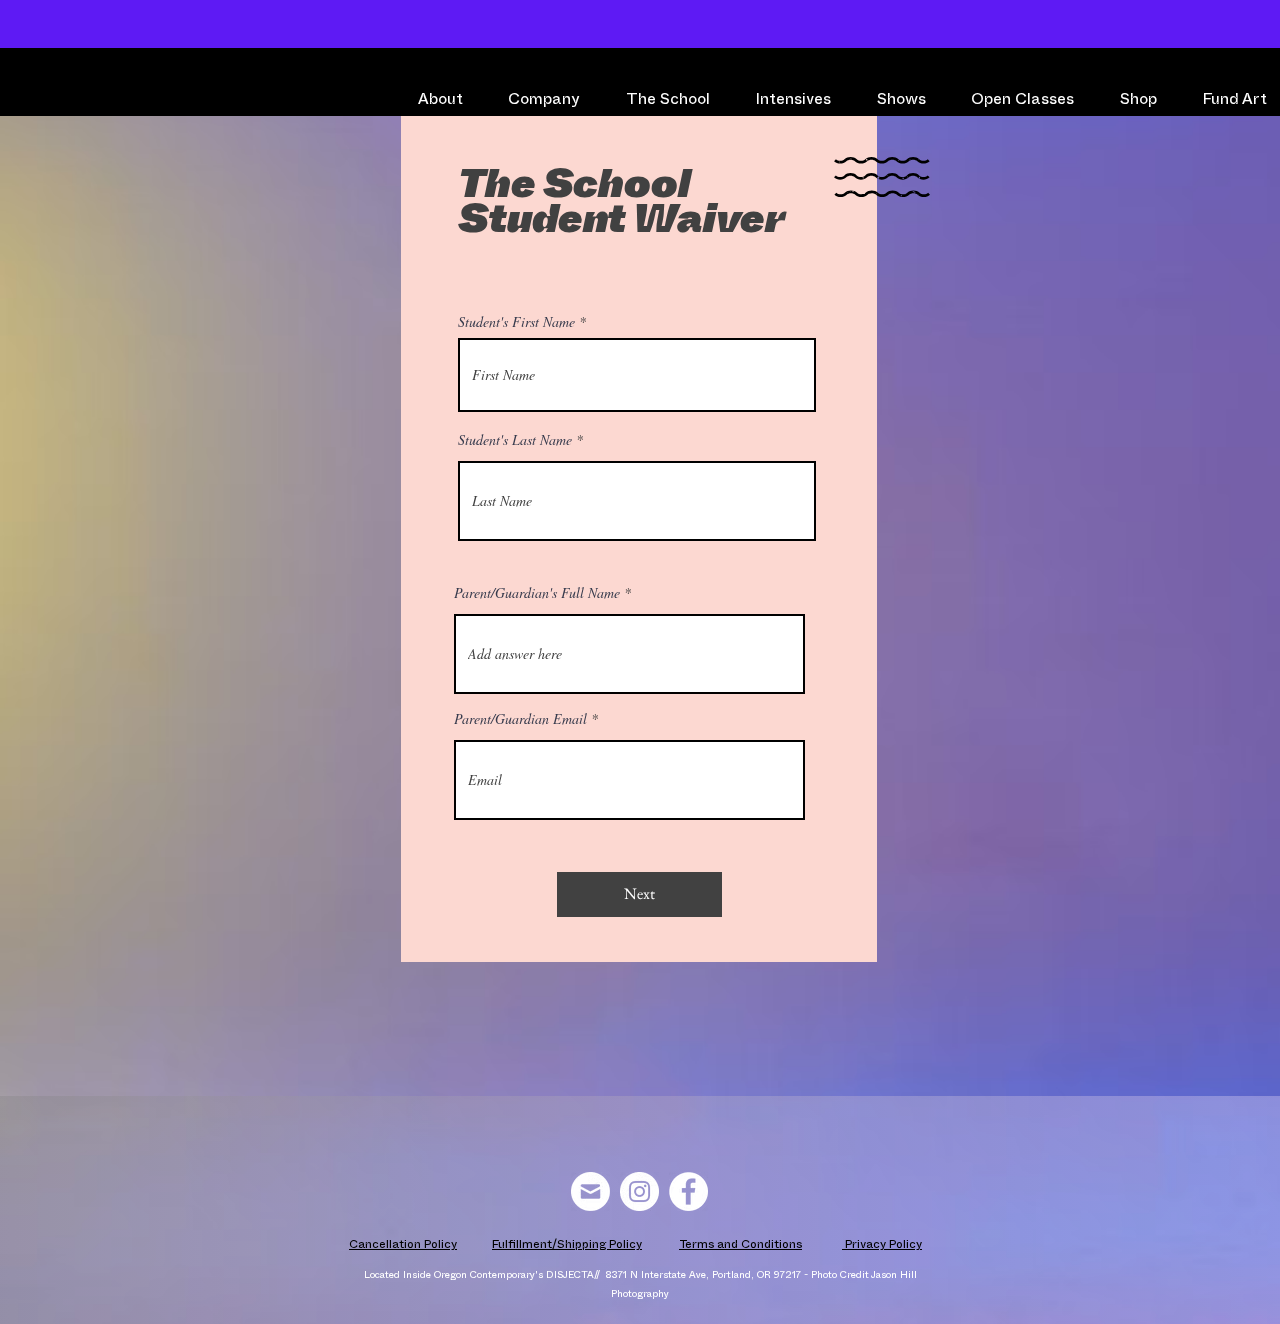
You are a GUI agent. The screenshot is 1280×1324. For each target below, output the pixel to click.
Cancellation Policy (403, 1246)
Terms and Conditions (740, 1246)
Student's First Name (516, 322)
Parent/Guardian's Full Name (537, 593)
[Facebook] (688, 1191)
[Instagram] (639, 1191)
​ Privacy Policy (882, 1246)
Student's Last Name (515, 440)
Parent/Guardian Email (520, 719)
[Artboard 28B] (590, 1191)
